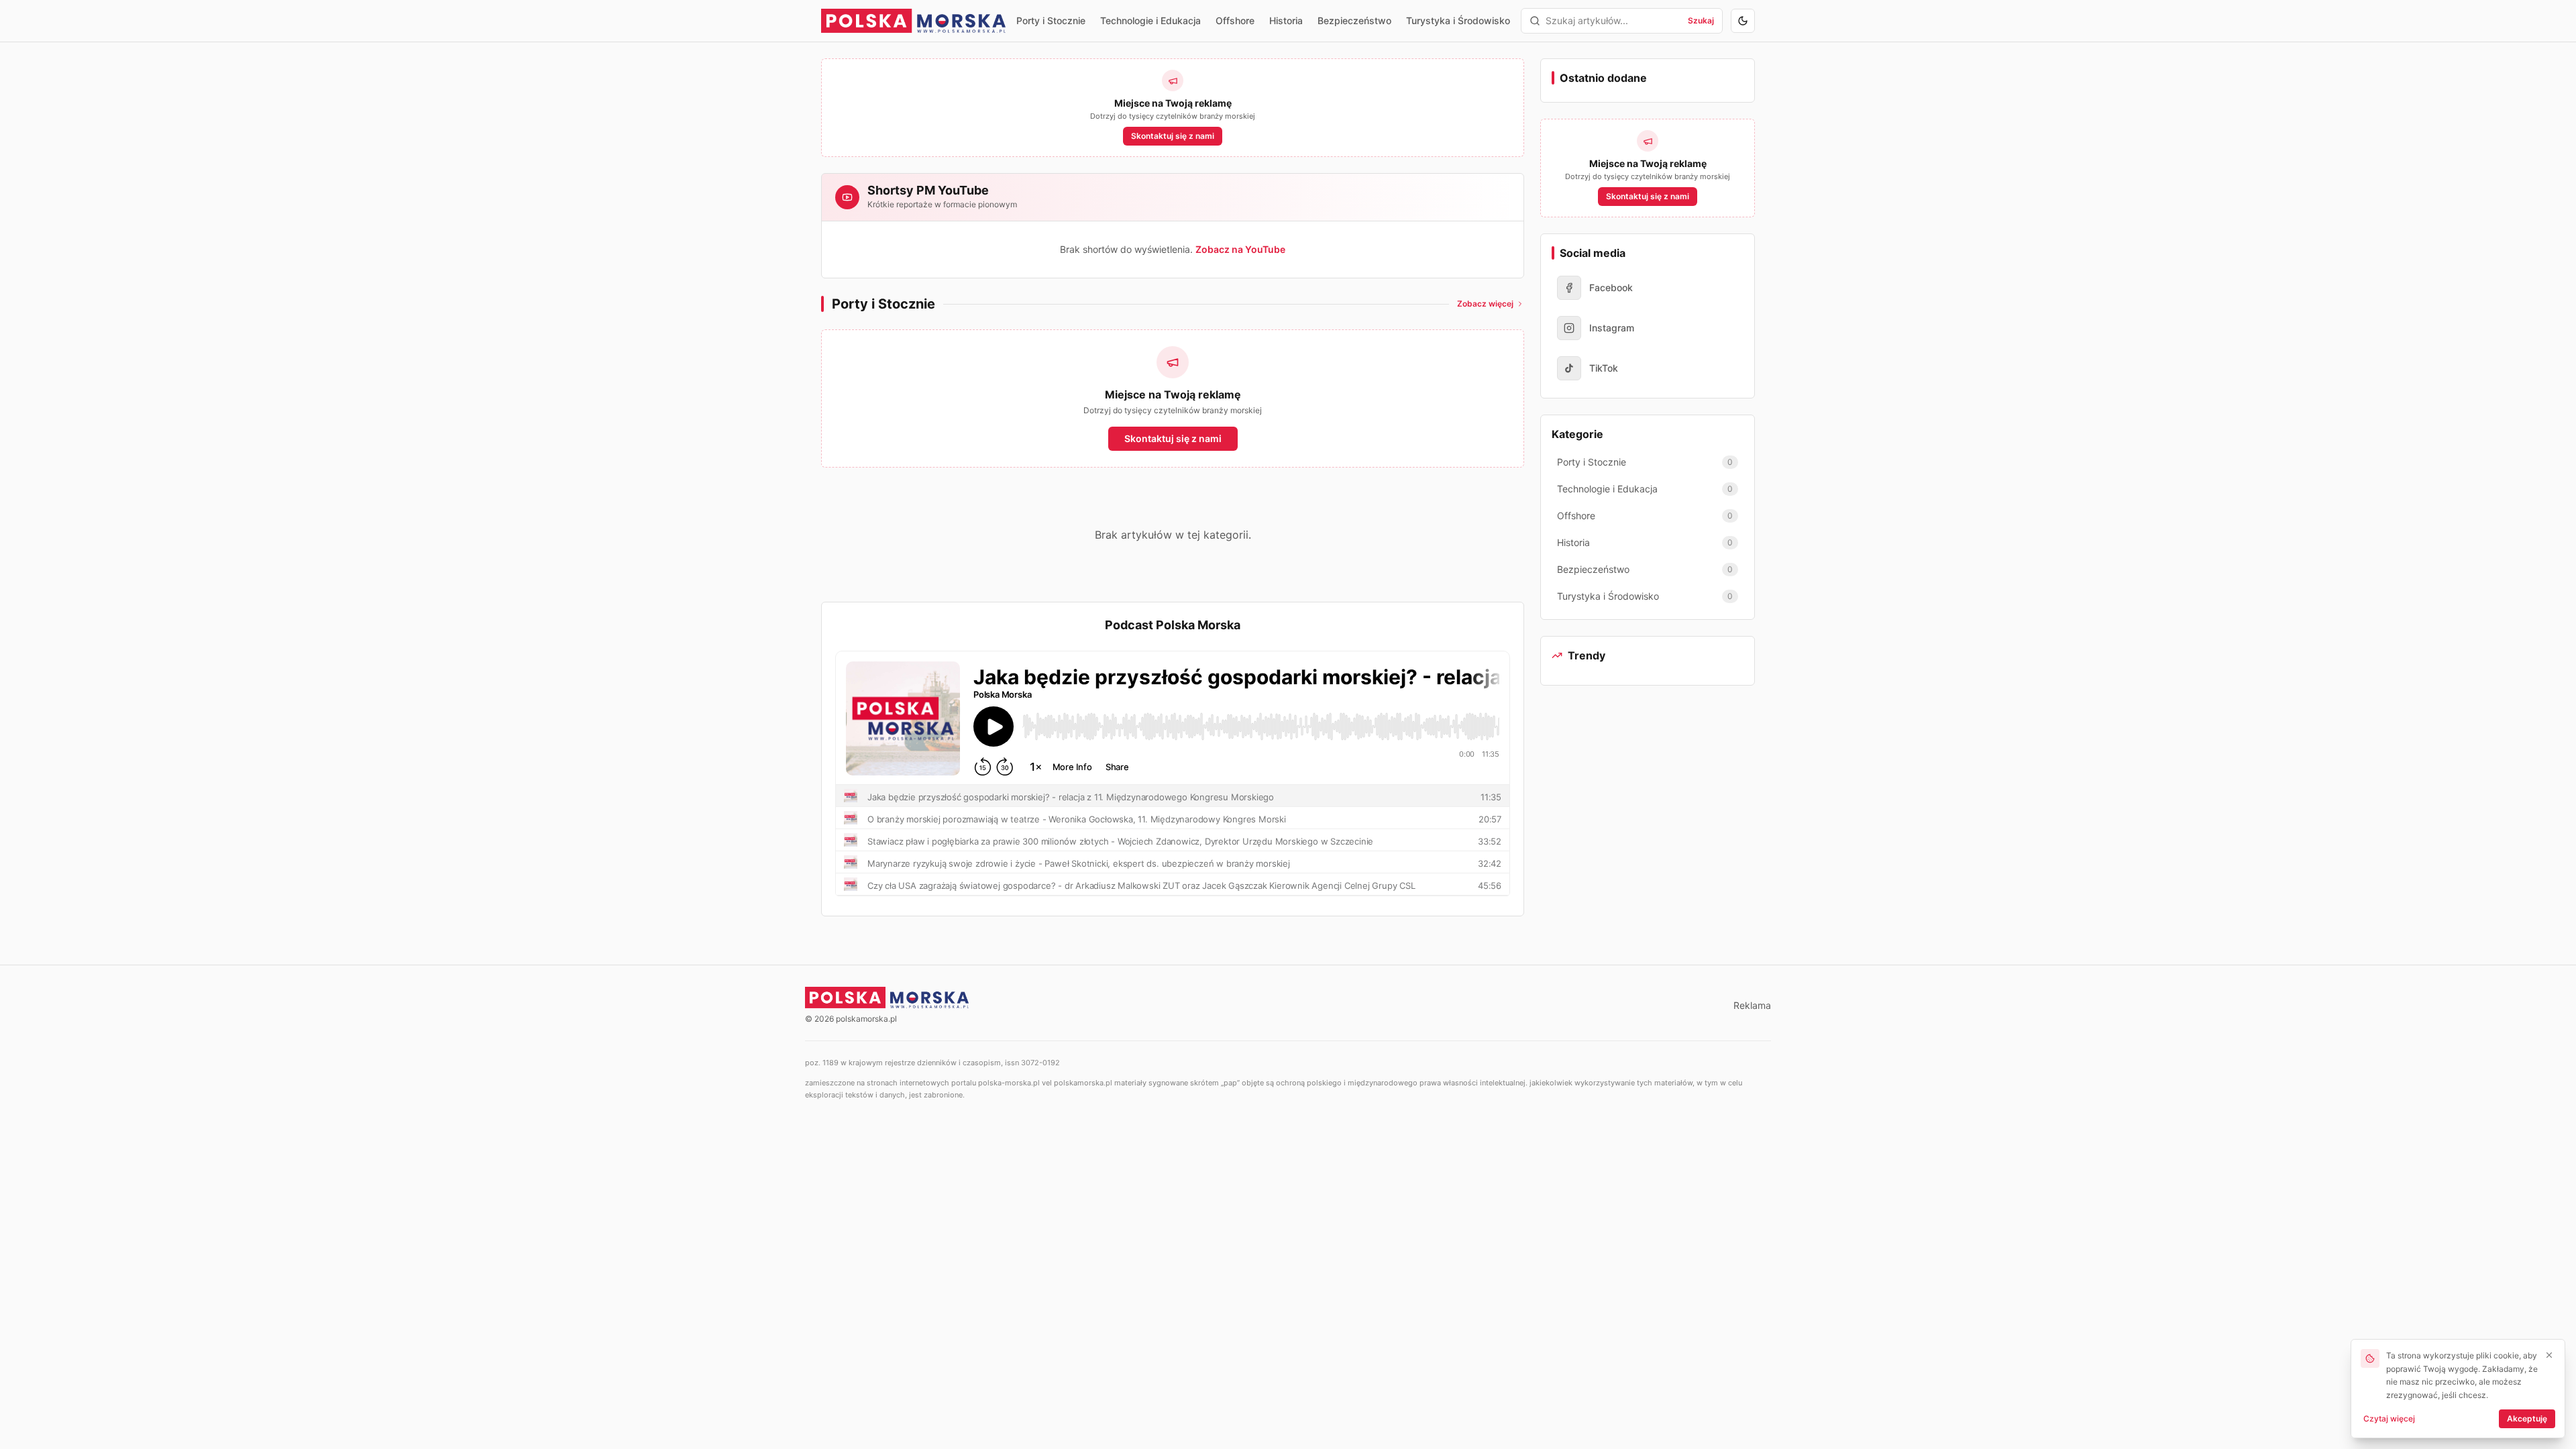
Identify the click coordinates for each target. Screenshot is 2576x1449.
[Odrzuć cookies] (2549, 1355)
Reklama (1752, 1005)
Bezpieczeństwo (1354, 20)
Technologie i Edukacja (1150, 20)
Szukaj (1701, 20)
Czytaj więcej (2389, 1418)
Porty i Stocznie (1051, 20)
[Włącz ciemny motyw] (1743, 21)
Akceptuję (2527, 1418)
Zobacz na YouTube (1240, 249)
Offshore (1235, 20)
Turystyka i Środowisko (1458, 20)
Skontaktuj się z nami (1173, 136)
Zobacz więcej (1485, 304)
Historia (1286, 20)
